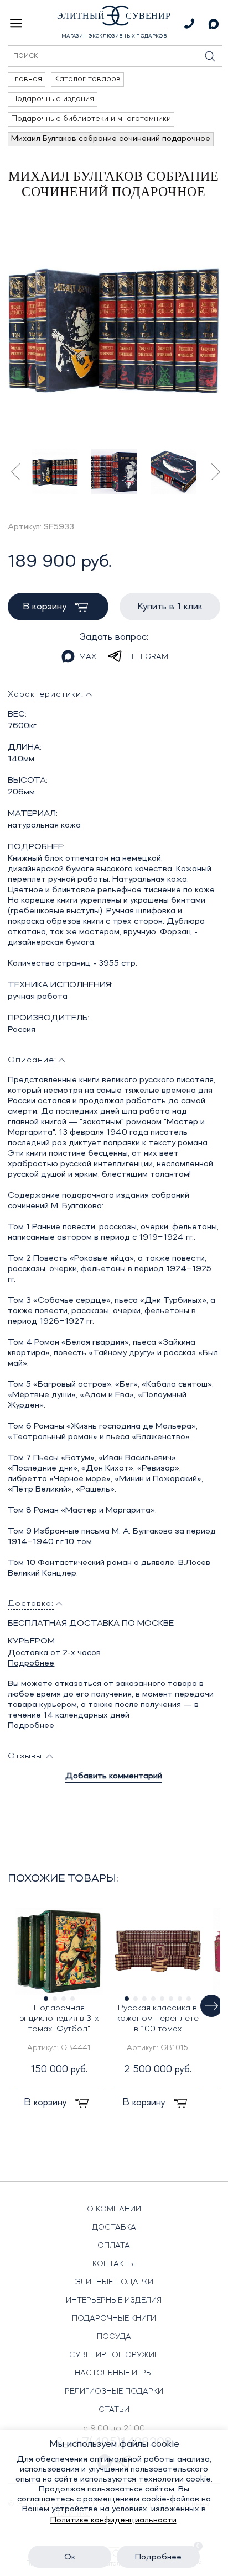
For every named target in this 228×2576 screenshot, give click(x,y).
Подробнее (31, 1663)
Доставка (114, 2227)
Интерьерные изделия (114, 2300)
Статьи (114, 2410)
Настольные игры (114, 2373)
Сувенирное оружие (114, 2355)
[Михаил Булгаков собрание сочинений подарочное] (114, 328)
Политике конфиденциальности (113, 2520)
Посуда (114, 2337)
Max (88, 657)
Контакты (114, 2264)
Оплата (114, 2246)
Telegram (147, 657)
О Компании (114, 2209)
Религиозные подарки (114, 2391)
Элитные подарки (114, 2282)
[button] (211, 2006)
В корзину (46, 607)
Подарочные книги (114, 2319)
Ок (70, 2557)
